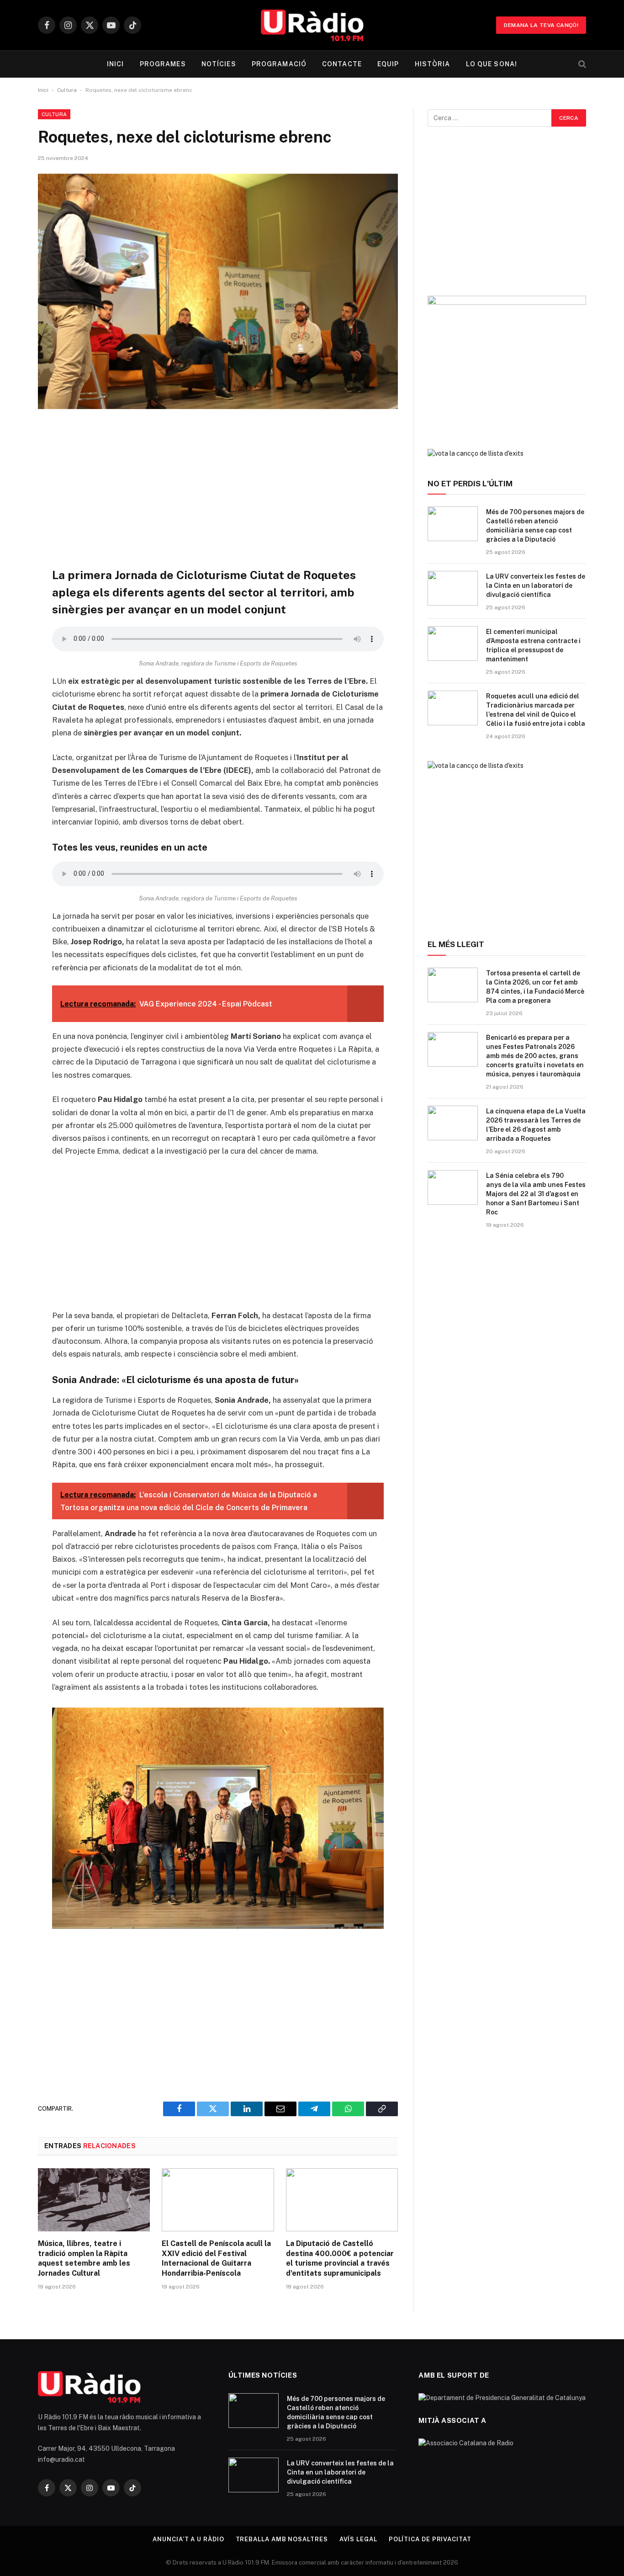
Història (433, 64)
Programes (163, 64)
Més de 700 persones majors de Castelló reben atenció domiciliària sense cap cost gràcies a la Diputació (535, 526)
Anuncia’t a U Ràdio (188, 2539)
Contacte (342, 64)
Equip (388, 64)
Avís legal (358, 2539)
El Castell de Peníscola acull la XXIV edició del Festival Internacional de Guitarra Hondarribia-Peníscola (216, 2258)
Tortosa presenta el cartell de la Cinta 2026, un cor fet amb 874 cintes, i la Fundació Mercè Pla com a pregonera (535, 987)
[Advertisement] (218, 488)
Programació (279, 64)
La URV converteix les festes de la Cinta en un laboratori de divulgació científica (536, 585)
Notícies (219, 64)
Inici (116, 64)
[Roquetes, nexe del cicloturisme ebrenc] (218, 291)
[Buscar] (581, 64)
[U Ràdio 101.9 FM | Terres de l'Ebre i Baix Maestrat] (312, 25)
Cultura (67, 90)
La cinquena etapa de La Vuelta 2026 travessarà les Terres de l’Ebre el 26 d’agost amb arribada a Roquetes (536, 1125)
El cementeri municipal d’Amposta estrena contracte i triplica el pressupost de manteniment (533, 645)
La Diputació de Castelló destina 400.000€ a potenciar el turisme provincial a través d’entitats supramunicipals (340, 2258)
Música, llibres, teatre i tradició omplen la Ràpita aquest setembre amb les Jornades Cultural (84, 2258)
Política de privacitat (430, 2539)
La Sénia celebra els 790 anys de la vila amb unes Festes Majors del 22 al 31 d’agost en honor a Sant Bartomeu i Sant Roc (536, 1194)
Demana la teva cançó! (541, 25)
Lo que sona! (492, 64)
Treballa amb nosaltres (282, 2539)
